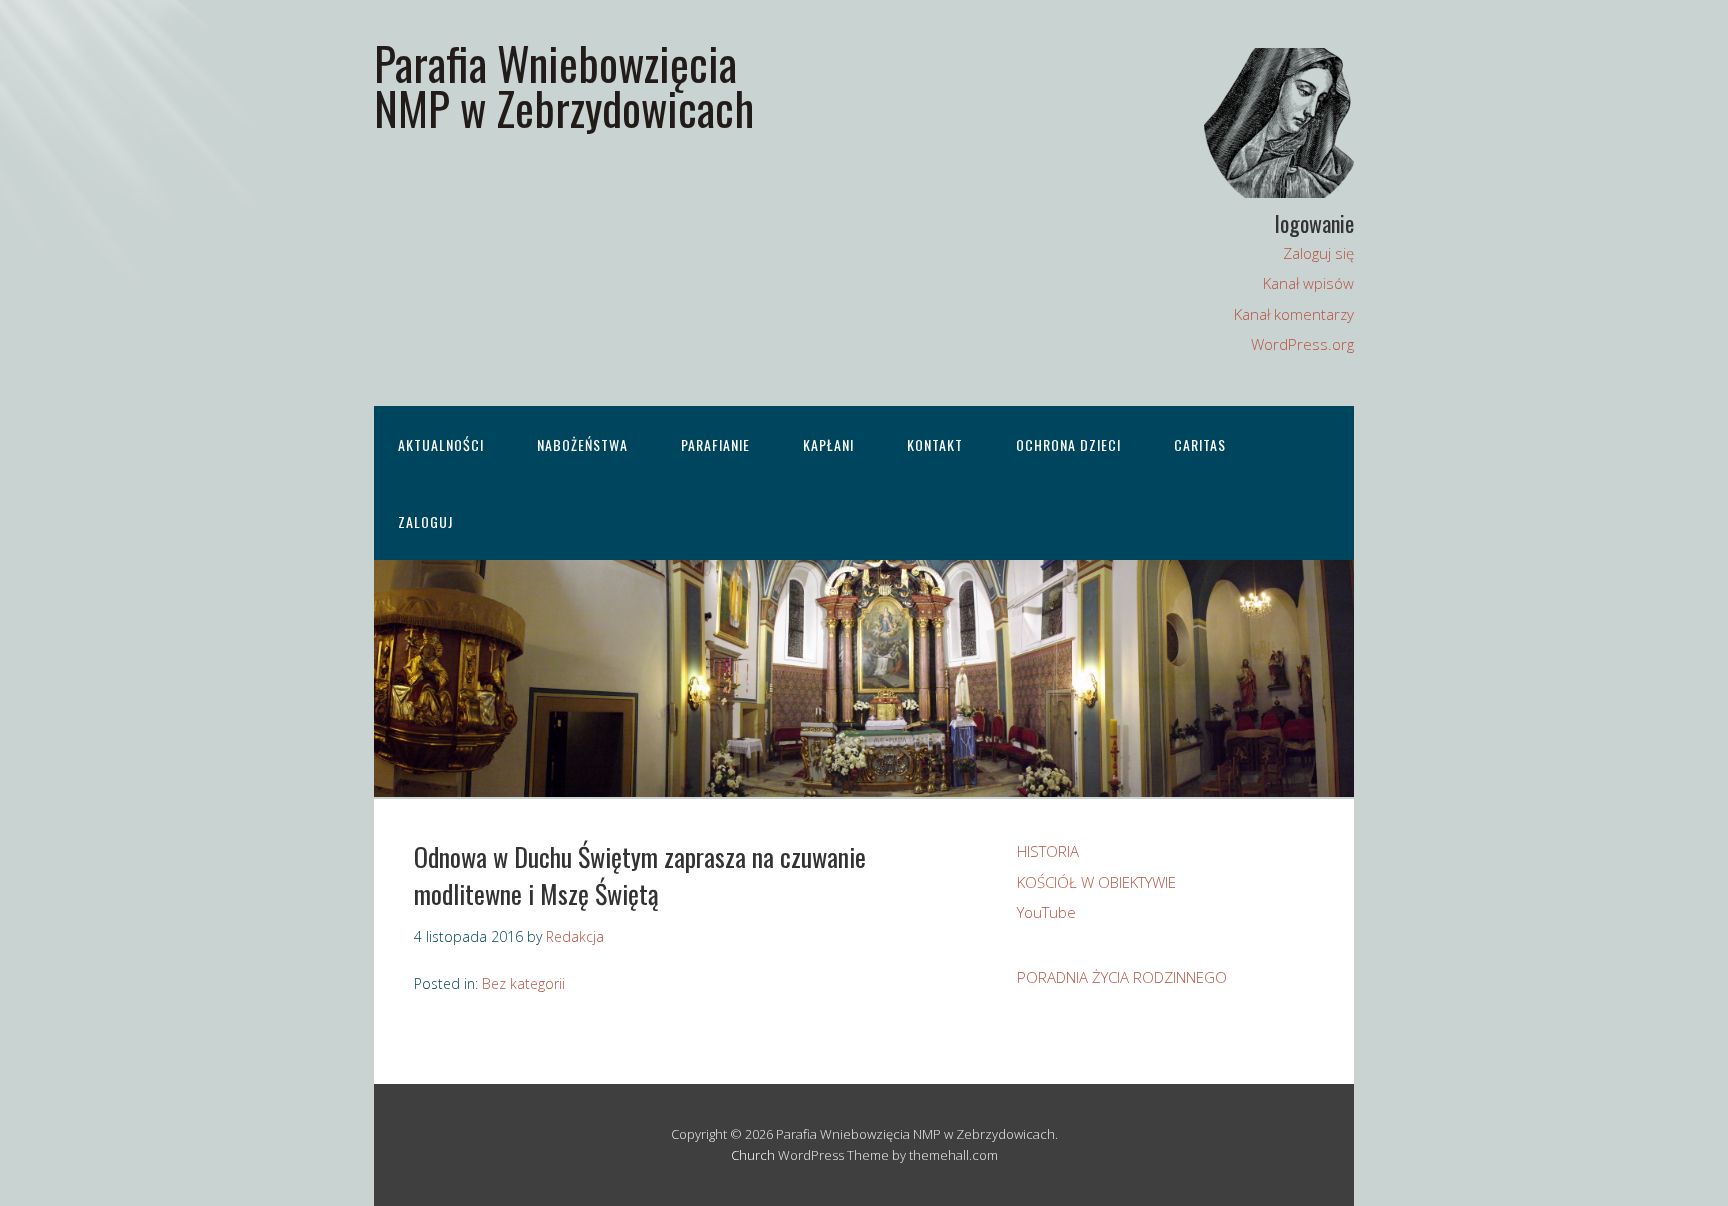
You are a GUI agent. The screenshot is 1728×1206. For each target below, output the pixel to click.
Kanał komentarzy (1294, 314)
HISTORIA (1048, 851)
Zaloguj (425, 521)
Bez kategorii (523, 983)
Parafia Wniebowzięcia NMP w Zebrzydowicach (564, 85)
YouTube (1046, 912)
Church (753, 1155)
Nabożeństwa (582, 444)
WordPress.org (1302, 344)
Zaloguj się (1318, 253)
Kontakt (935, 444)
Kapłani (828, 444)
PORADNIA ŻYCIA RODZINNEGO (1122, 977)
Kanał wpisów (1308, 283)
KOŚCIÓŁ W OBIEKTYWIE (1096, 882)
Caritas (1200, 444)
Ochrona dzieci (1068, 444)
